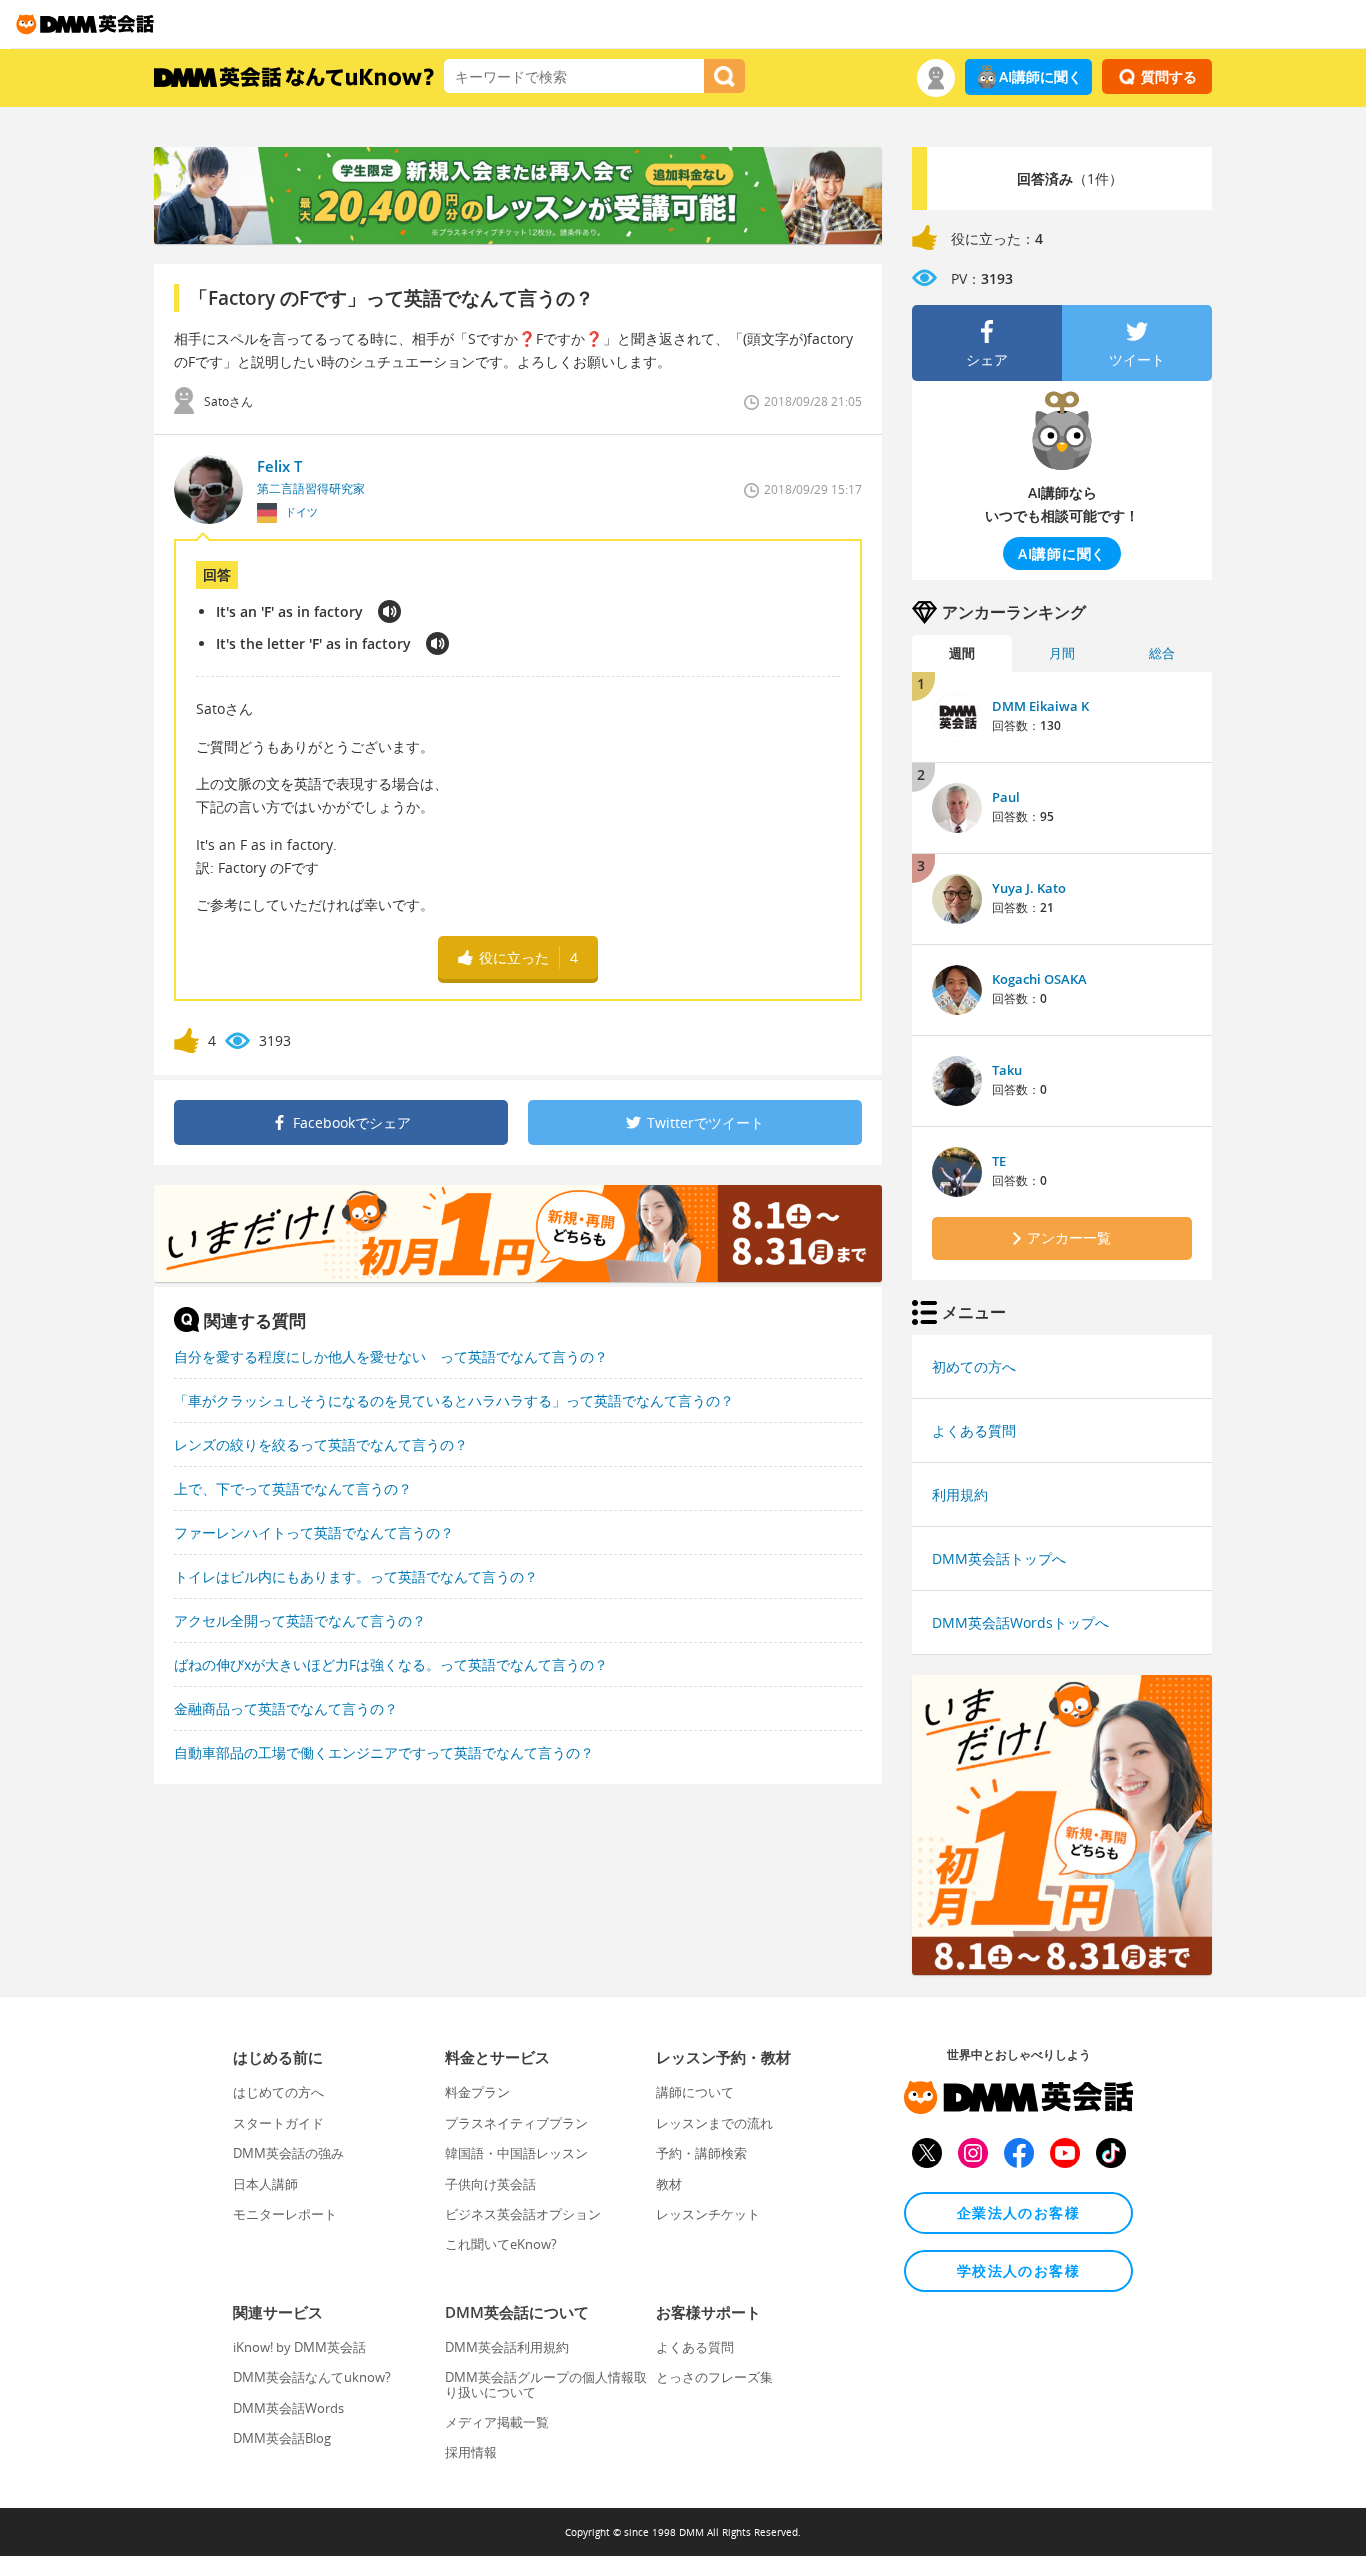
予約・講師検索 (701, 2153)
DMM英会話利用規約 (507, 2347)
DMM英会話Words (288, 2408)
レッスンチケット (708, 2214)
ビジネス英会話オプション (523, 2214)
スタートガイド (278, 2123)
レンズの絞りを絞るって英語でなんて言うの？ (321, 1444)
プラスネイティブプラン (516, 2123)
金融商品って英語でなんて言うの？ (286, 1708)
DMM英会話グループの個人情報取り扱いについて (546, 2384)
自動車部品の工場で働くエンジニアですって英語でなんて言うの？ (384, 1752)
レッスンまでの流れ (714, 2123)
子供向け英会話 (490, 2184)
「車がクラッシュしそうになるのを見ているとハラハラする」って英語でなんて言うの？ (454, 1400)
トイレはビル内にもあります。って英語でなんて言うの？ (356, 1576)
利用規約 (960, 1494)
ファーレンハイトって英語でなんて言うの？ (314, 1532)
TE (999, 1161)
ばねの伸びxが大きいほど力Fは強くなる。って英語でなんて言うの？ (391, 1664)
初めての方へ (974, 1366)
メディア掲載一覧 (497, 2422)
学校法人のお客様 (1018, 2270)
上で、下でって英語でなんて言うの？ (293, 1488)
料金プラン (477, 2092)
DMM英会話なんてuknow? (312, 2377)
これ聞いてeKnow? (501, 2244)
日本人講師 (265, 2184)
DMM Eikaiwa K (1040, 706)
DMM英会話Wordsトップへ (1020, 1622)
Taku (1007, 1070)
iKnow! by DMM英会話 (299, 2347)
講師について (695, 2092)
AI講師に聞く (1040, 76)
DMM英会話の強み (288, 2153)
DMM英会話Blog (282, 2438)
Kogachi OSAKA (1039, 979)
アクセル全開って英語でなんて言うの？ (300, 1620)
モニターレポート (285, 2214)
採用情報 (471, 2452)
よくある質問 (974, 1430)
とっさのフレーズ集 (714, 2377)
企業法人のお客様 (1018, 2212)
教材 (669, 2184)
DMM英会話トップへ (999, 1558)
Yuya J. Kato (1029, 888)
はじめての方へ (278, 2092)
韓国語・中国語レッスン (516, 2153)
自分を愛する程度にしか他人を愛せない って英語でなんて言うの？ (391, 1356)
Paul (1006, 797)
